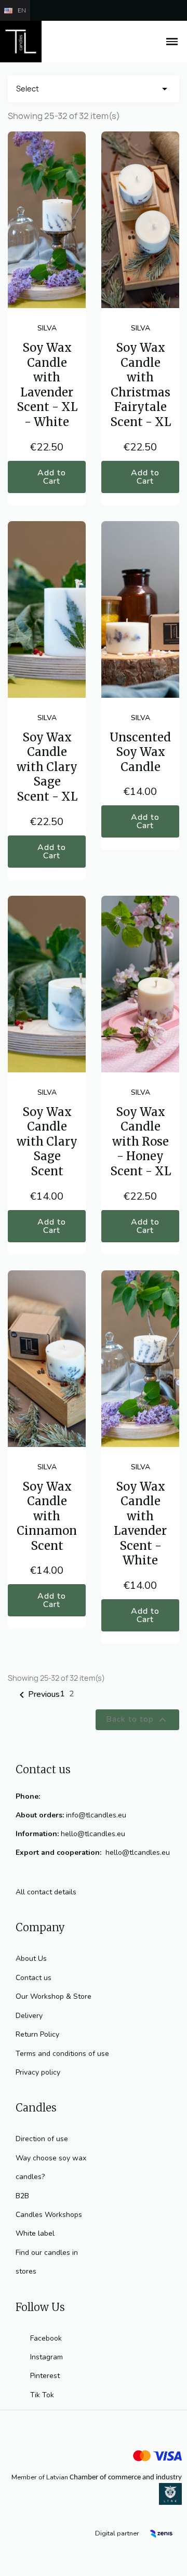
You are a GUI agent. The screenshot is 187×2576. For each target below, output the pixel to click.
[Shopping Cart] (149, 42)
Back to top (137, 1720)
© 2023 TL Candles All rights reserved (94, 2427)
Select (94, 89)
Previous (38, 1695)
